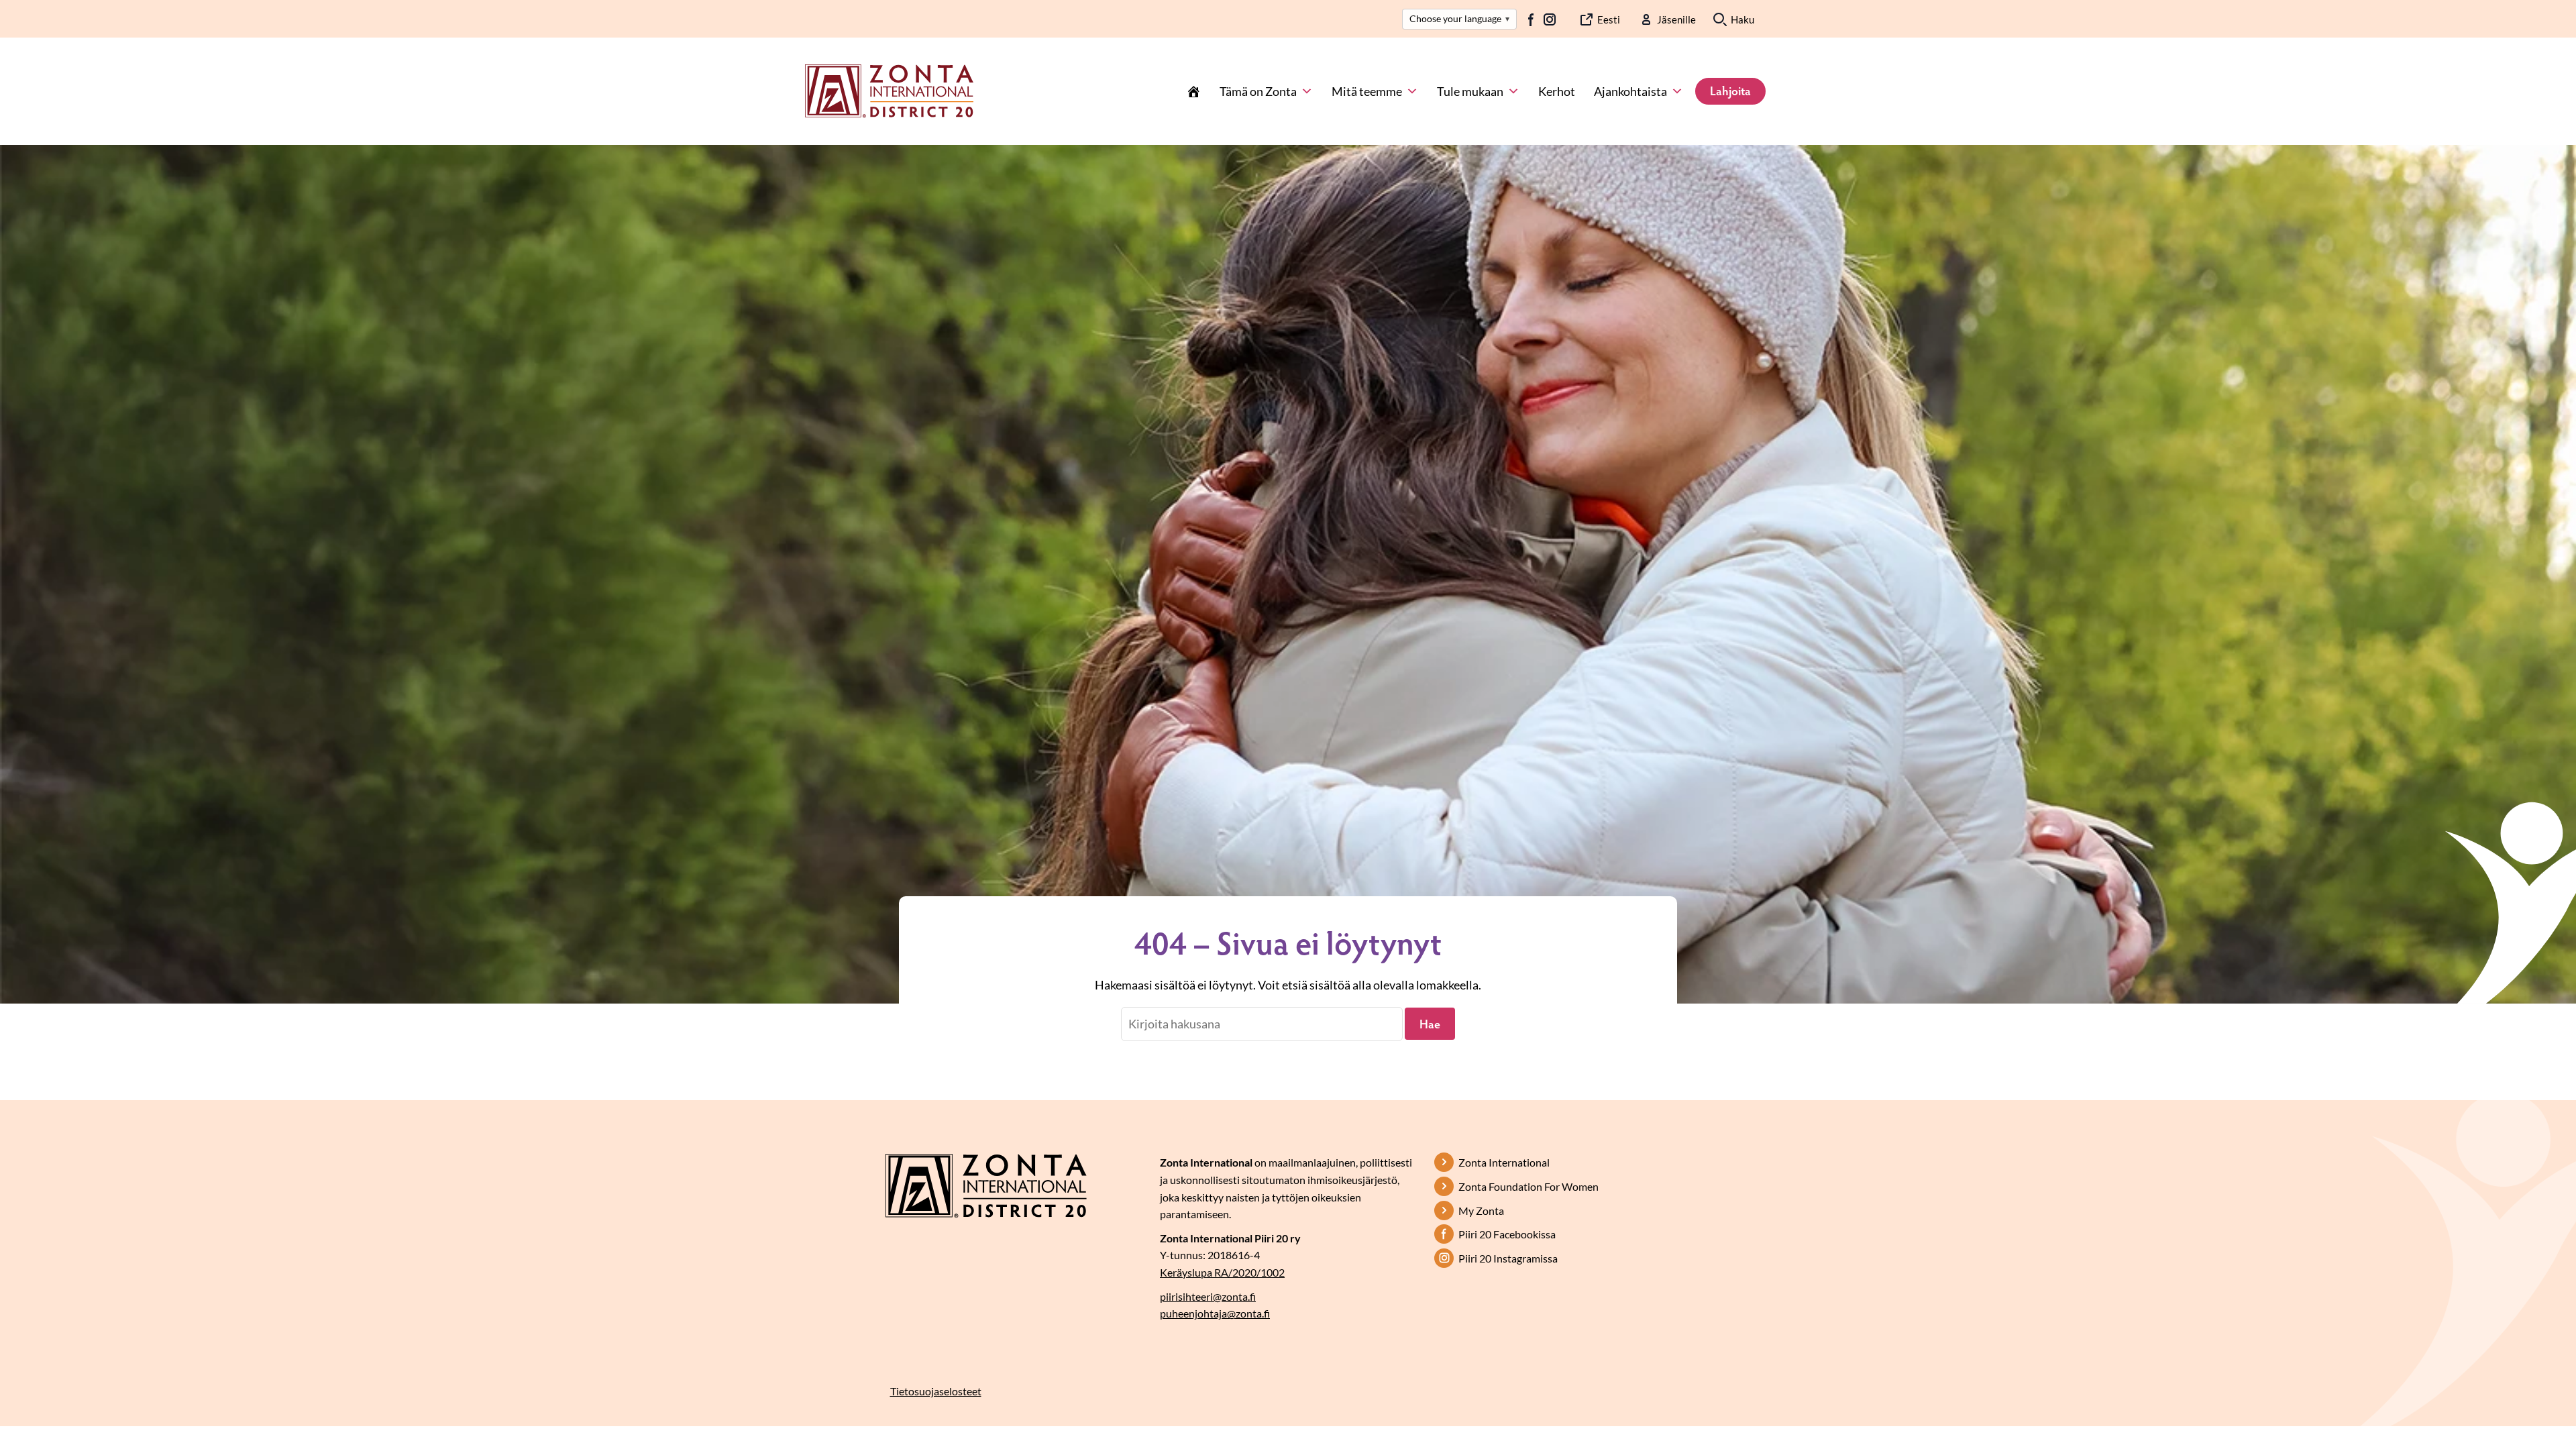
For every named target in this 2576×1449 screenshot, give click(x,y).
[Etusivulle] (889, 90)
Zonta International (1504, 1162)
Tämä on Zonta (1258, 91)
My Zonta (1481, 1211)
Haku (1742, 19)
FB (1532, 19)
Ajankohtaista (1630, 91)
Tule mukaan (1470, 91)
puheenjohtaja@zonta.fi (1215, 1313)
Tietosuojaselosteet (936, 1391)
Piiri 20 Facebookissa (1507, 1234)
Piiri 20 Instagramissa (1508, 1258)
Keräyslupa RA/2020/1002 (1222, 1272)
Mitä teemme (1367, 91)
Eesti (1609, 19)
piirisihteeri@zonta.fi (1208, 1296)
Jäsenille (1676, 19)
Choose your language (1459, 18)
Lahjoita (1730, 91)
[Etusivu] (1193, 91)
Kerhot (1557, 91)
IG (1550, 19)
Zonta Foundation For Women (1528, 1186)
